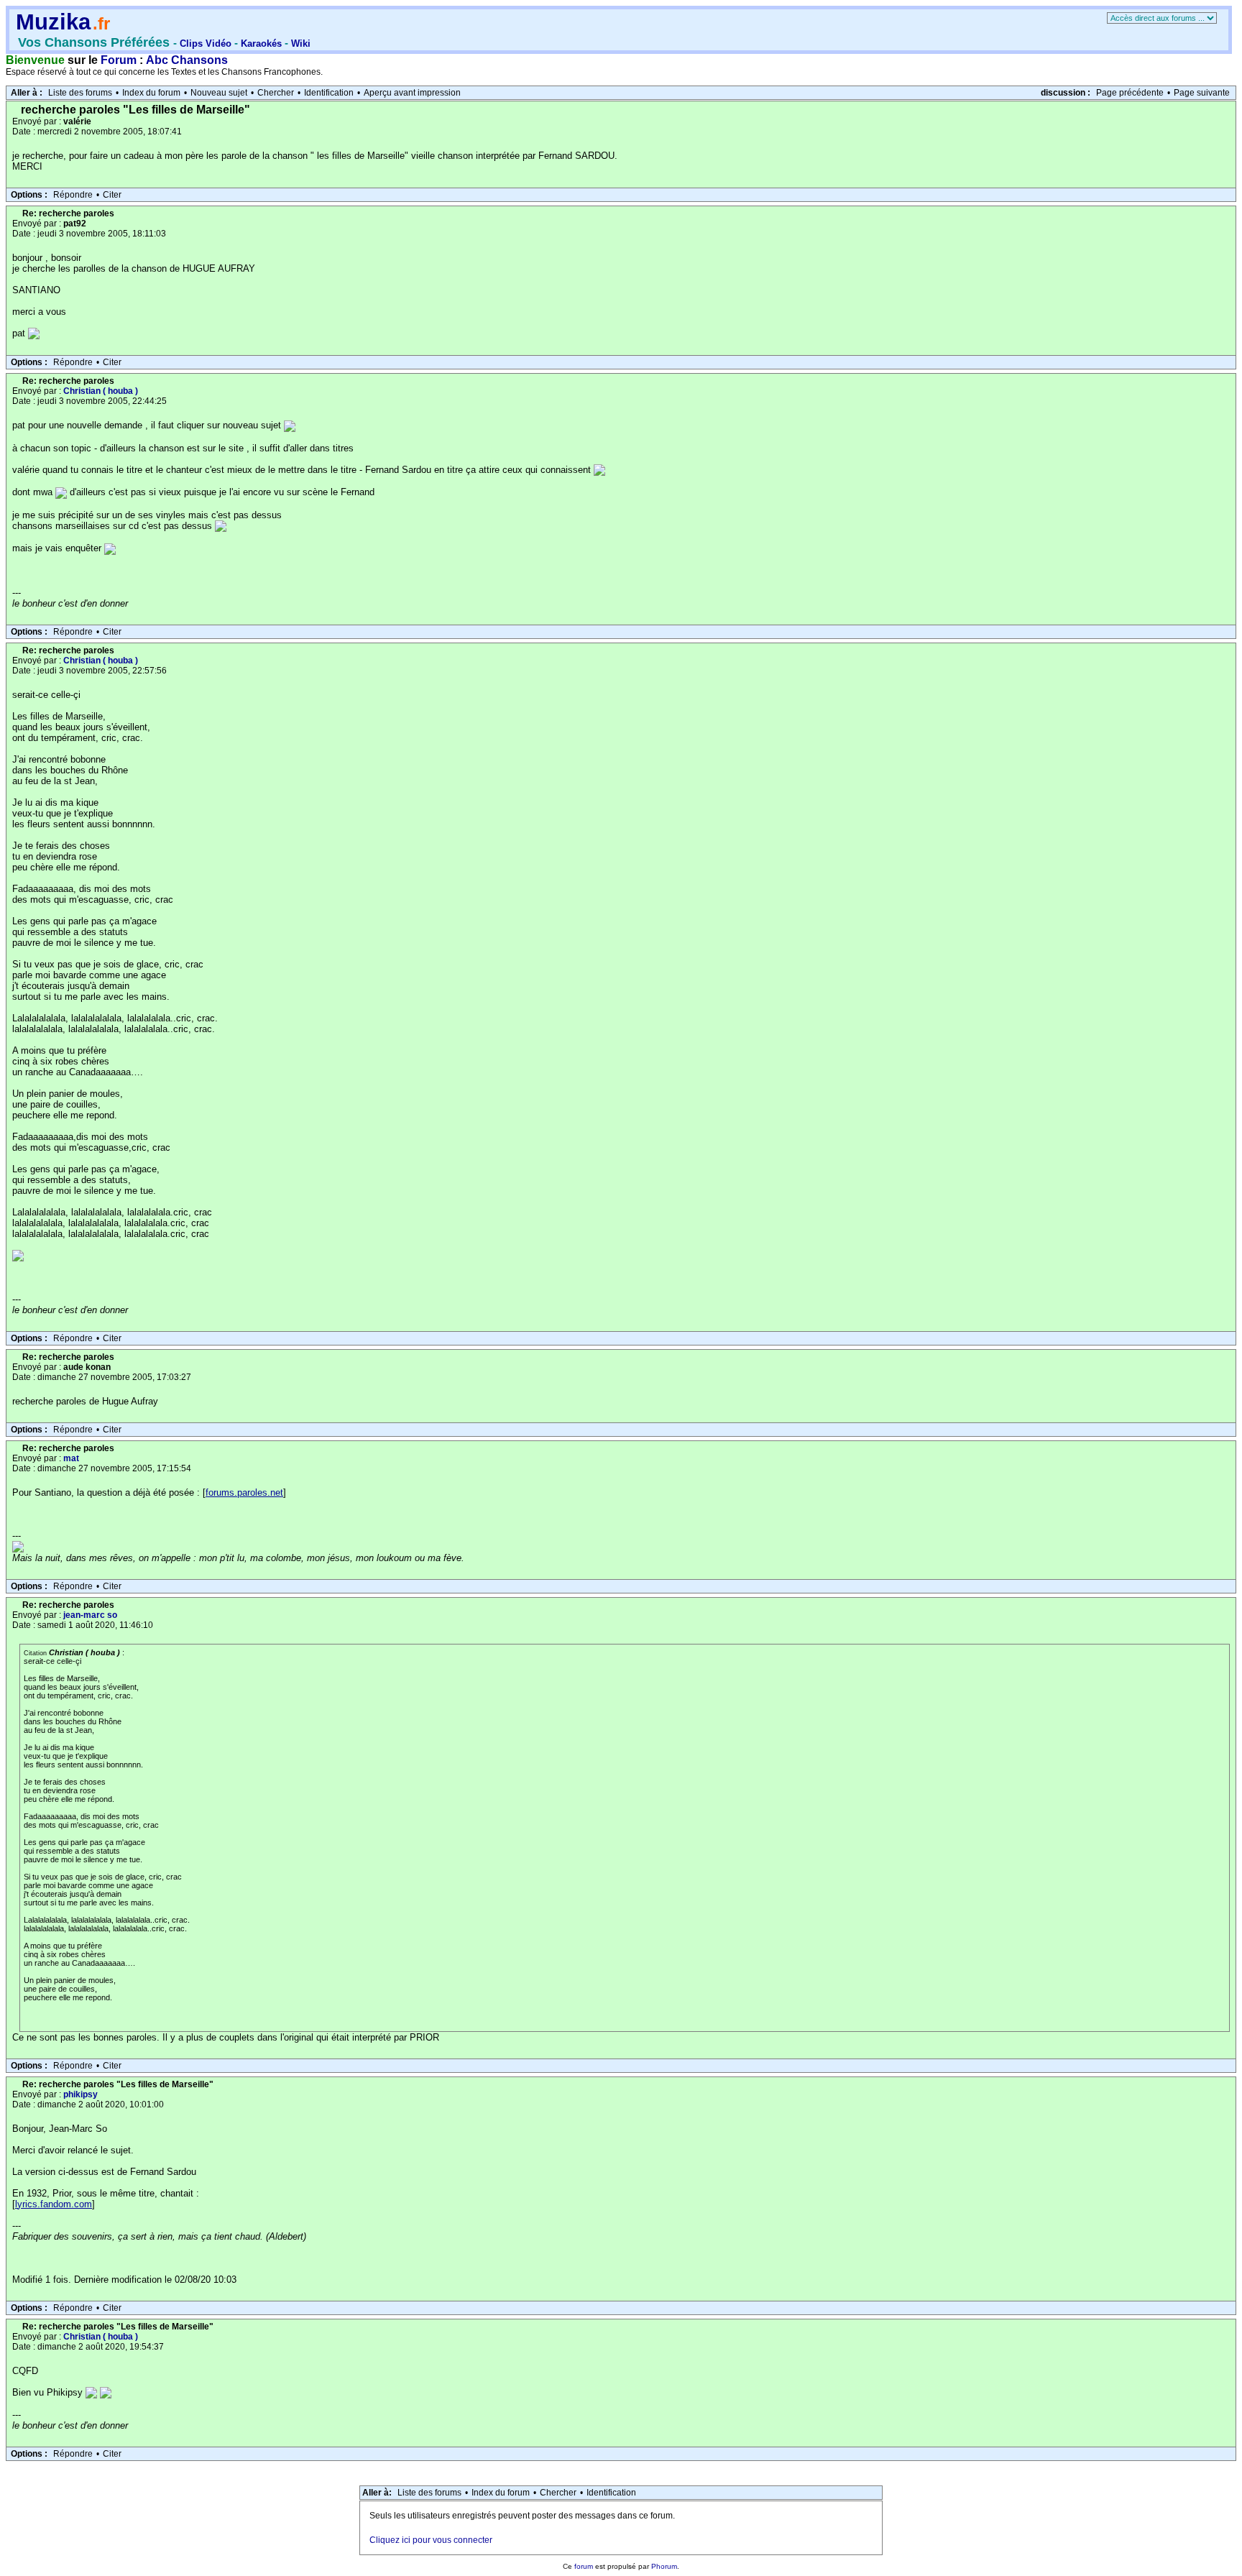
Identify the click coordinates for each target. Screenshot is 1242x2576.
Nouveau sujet (219, 93)
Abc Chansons (187, 60)
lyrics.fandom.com (54, 2204)
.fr (101, 23)
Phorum (664, 2566)
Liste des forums (80, 93)
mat (71, 1458)
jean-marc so (90, 1615)
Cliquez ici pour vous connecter (431, 2540)
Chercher (276, 93)
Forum (119, 60)
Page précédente (1130, 93)
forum (584, 2566)
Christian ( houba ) (101, 391)
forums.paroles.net (244, 1492)
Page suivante (1202, 93)
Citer (112, 195)
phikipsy (80, 2094)
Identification (329, 93)
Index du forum (151, 93)
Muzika (53, 22)
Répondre (73, 195)
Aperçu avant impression (412, 93)
